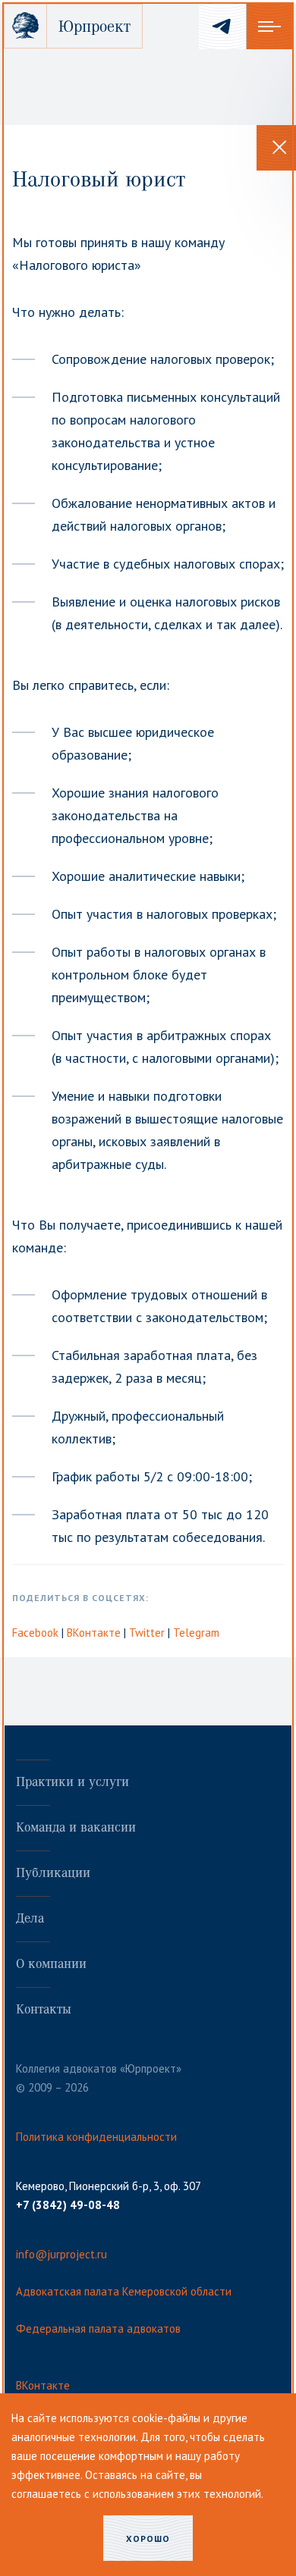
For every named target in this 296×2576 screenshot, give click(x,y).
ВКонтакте (95, 1633)
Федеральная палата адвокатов (98, 2328)
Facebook (37, 1633)
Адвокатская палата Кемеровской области (124, 2291)
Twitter (148, 1633)
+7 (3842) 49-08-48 (68, 2205)
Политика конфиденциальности (96, 2137)
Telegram (196, 1633)
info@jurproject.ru (61, 2254)
